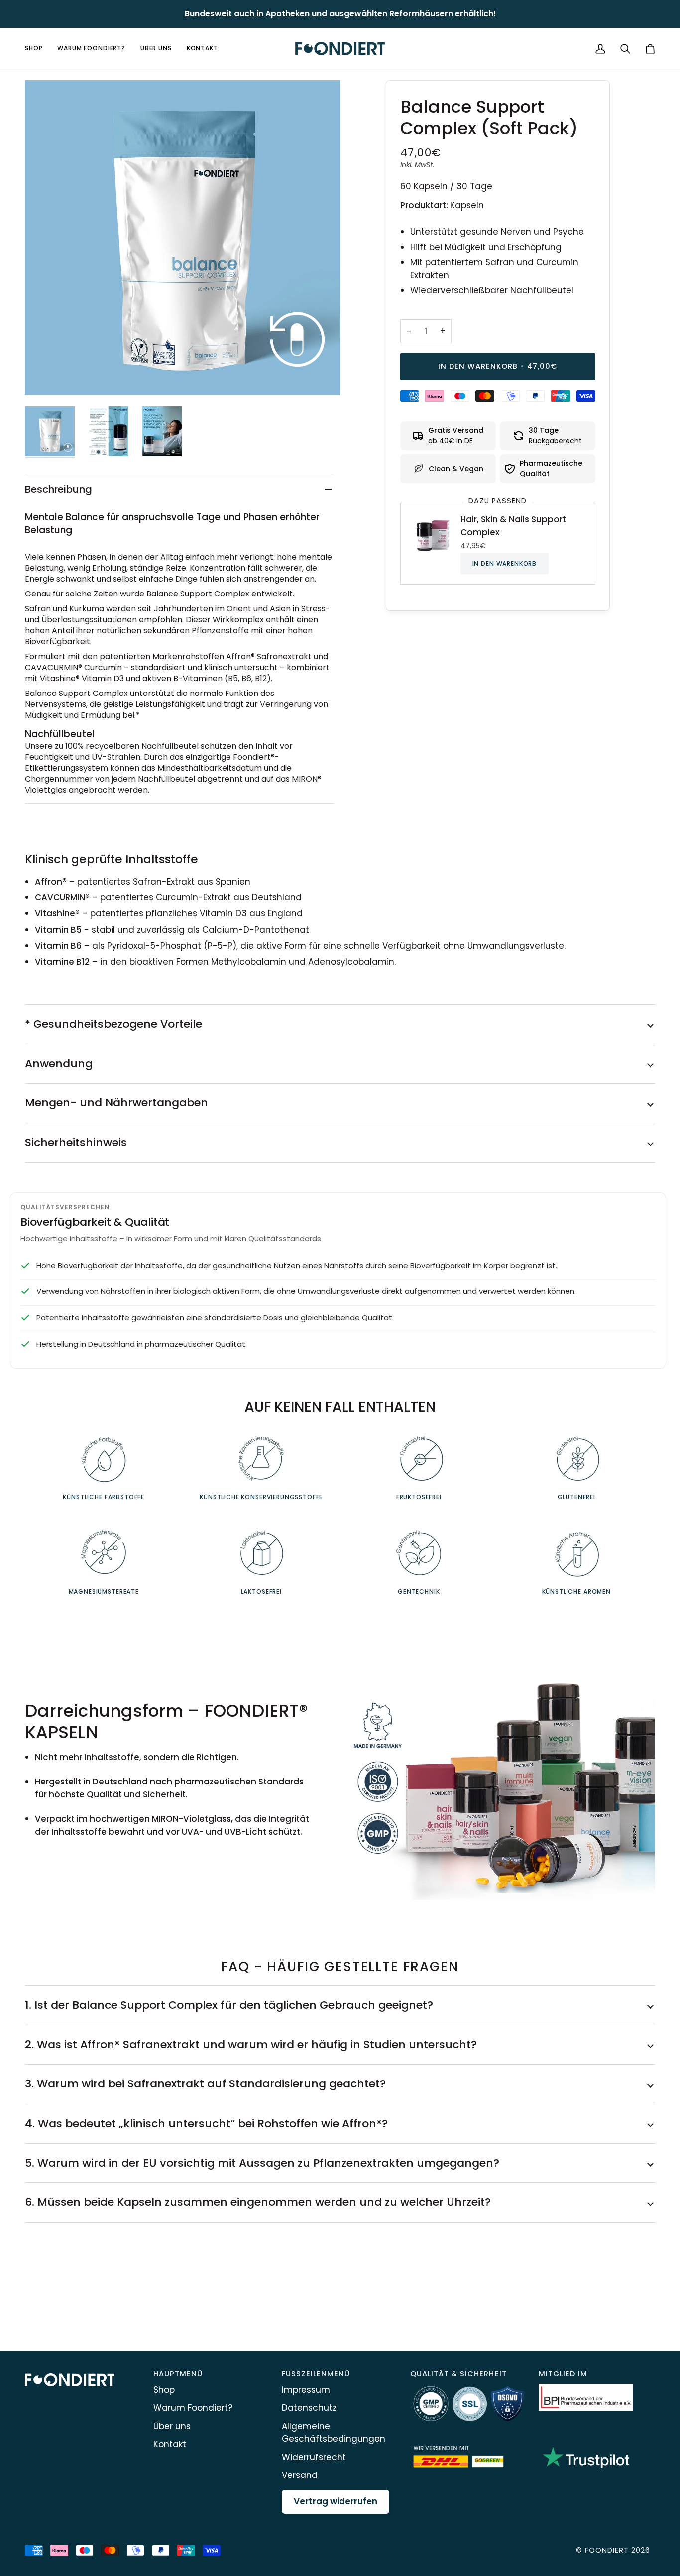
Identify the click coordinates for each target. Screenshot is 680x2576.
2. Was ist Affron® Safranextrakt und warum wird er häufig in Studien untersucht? (251, 2044)
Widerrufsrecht (314, 2457)
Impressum (306, 2390)
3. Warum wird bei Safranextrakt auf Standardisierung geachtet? (205, 2084)
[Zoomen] (182, 238)
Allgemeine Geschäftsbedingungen (334, 2433)
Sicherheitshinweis (76, 1142)
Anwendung (59, 1063)
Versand (300, 2475)
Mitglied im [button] (563, 2374)
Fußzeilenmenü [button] (316, 2374)
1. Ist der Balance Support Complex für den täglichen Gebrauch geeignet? (229, 2005)
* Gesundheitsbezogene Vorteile (113, 1024)
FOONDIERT (607, 2550)
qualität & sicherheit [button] (458, 2374)
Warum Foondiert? (193, 2408)
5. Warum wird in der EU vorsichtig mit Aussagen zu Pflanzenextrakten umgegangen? (262, 2163)
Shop (164, 2390)
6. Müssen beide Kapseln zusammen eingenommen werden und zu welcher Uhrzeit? (258, 2202)
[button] (37, 49)
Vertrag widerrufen (336, 2501)
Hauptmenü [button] (178, 2374)
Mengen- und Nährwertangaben (116, 1103)
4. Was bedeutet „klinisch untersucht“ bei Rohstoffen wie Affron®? (206, 2124)
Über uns (172, 2426)
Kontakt (170, 2444)
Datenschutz (309, 2408)
